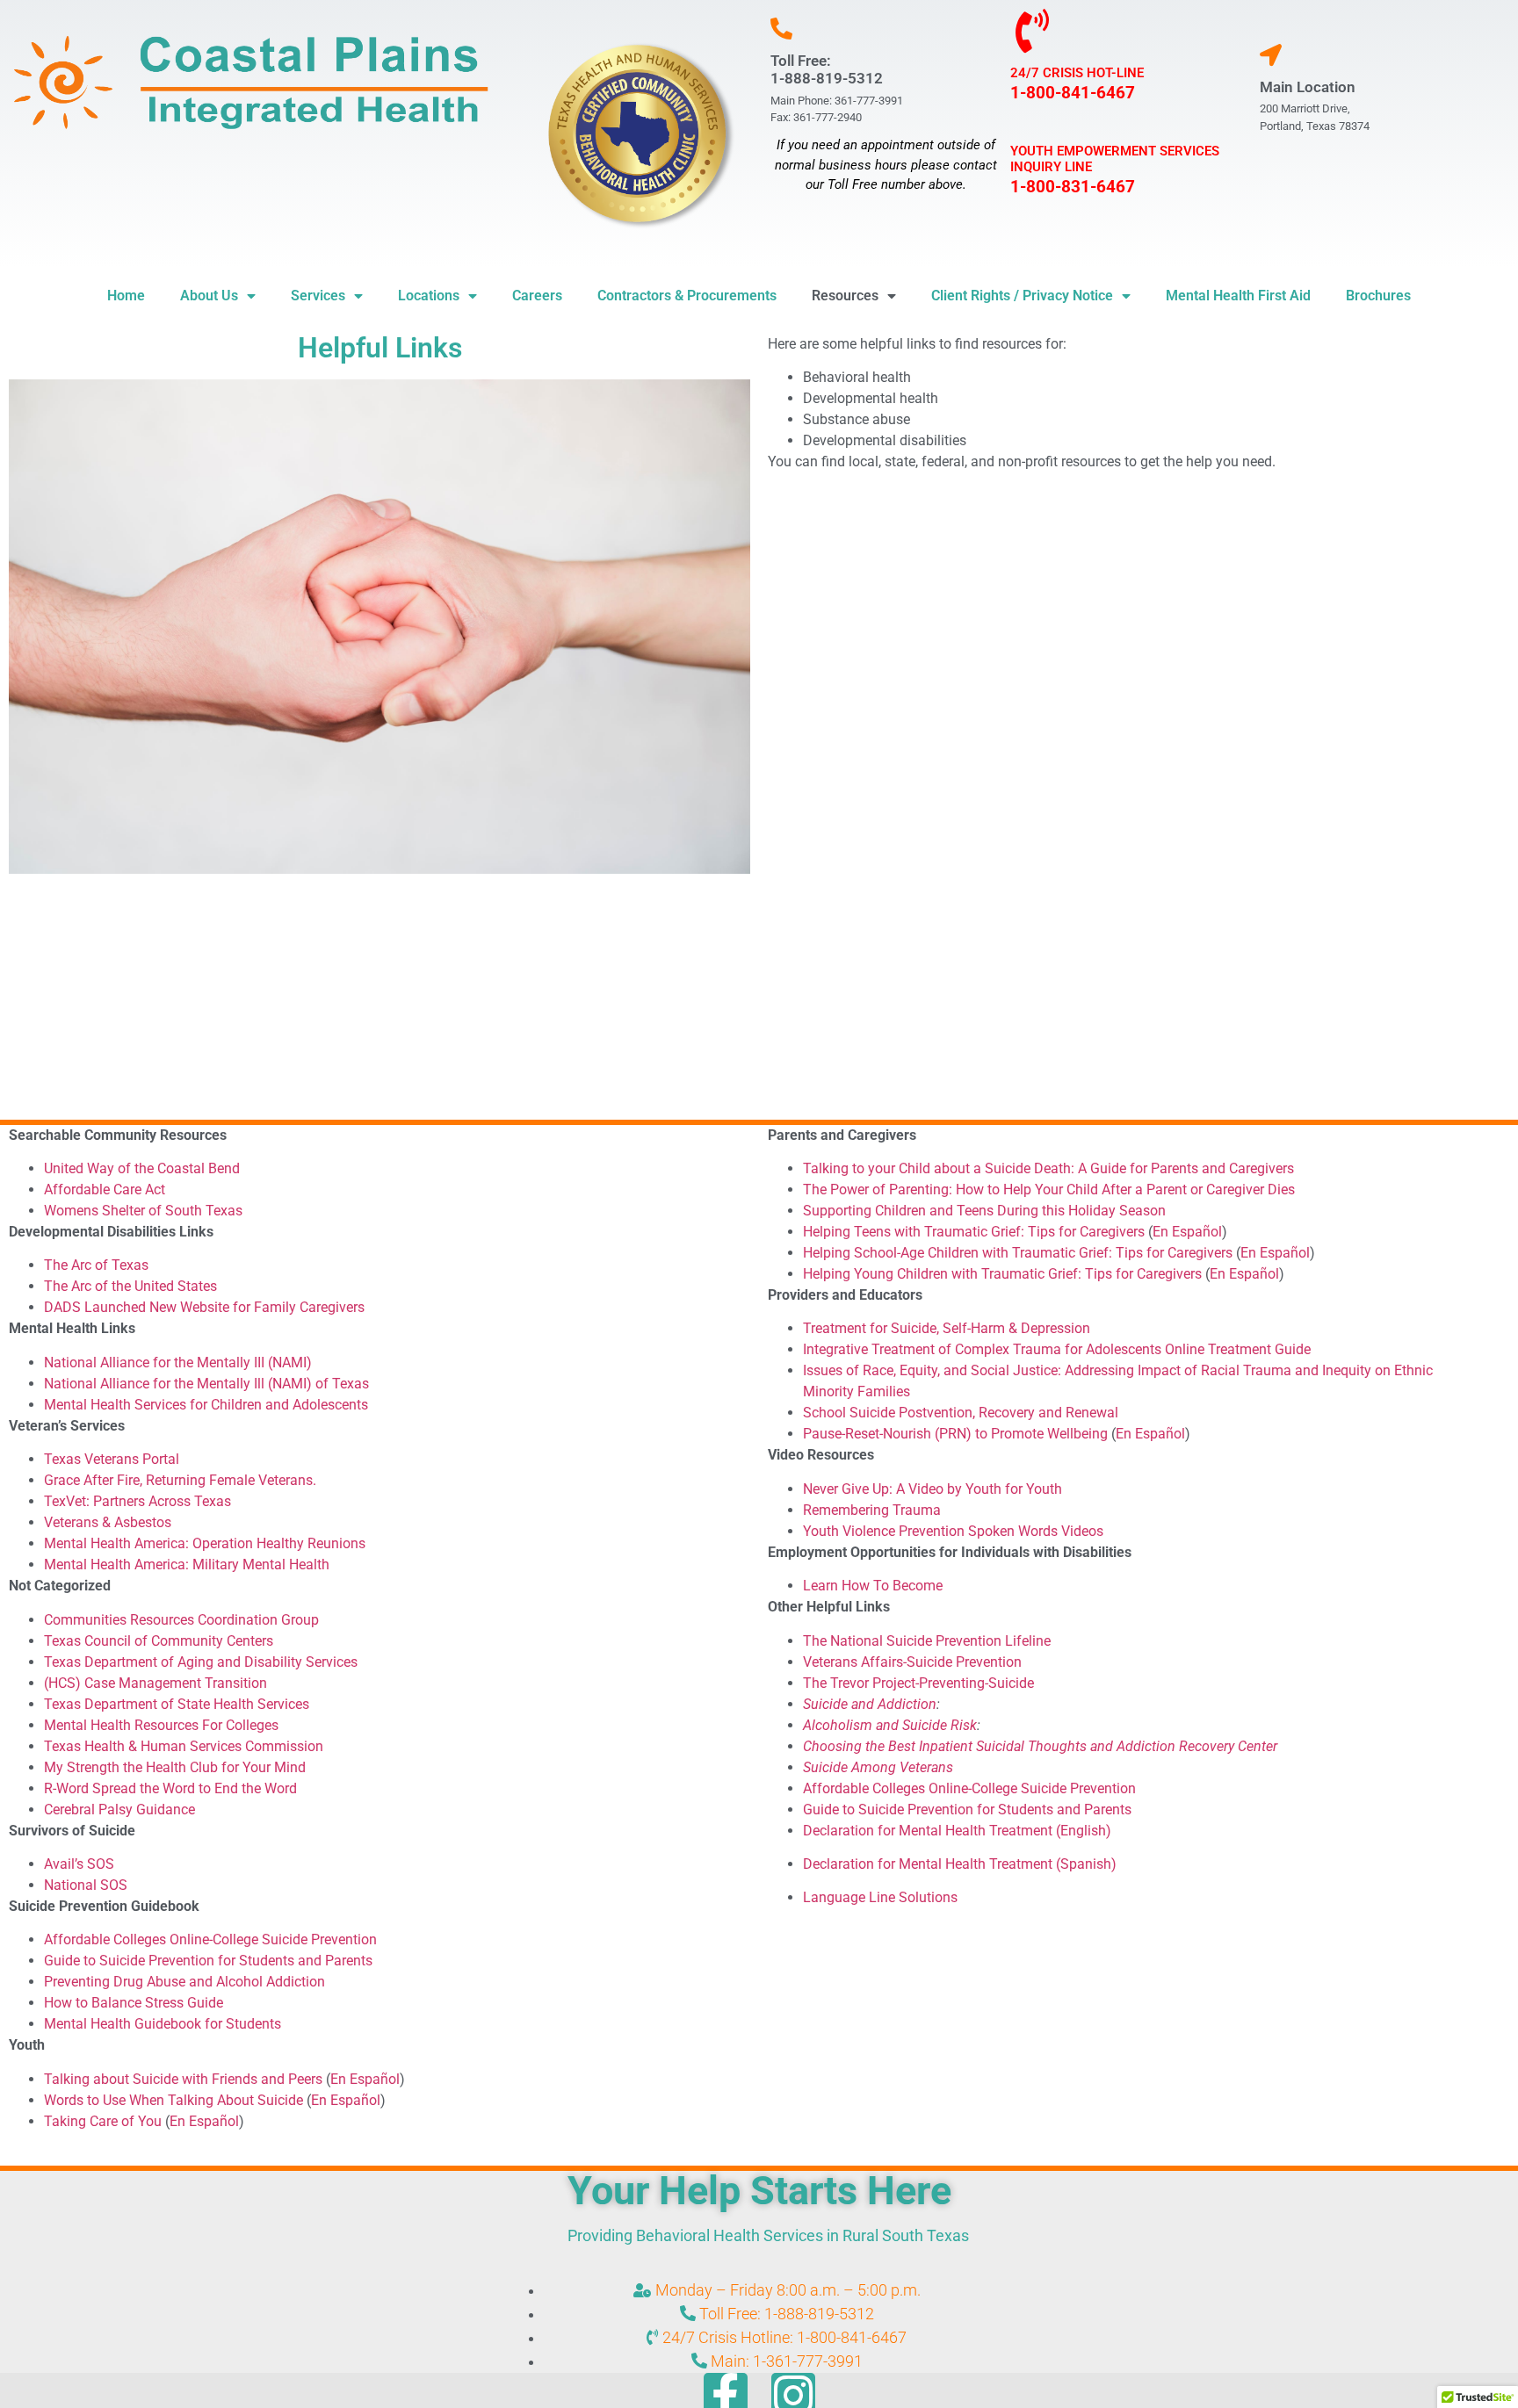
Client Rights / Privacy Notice (1022, 296)
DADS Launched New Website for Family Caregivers (204, 1307)
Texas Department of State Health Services (177, 1704)
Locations (429, 296)
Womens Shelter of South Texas (143, 1211)
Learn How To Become (873, 1586)
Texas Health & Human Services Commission (184, 1746)
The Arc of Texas (96, 1265)
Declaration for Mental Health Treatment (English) (957, 1831)
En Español (365, 2079)
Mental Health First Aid (1238, 296)
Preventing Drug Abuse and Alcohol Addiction (184, 1982)
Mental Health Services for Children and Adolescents (206, 1405)
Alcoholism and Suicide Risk (890, 1725)
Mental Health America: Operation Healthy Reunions (205, 1543)
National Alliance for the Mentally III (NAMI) (178, 1363)
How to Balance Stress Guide (134, 2003)
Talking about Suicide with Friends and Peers (183, 2079)
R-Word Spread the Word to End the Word (170, 1788)
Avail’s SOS (79, 1864)
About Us (209, 296)
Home (126, 296)
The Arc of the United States (130, 1286)
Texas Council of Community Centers (159, 1641)
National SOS (86, 1885)
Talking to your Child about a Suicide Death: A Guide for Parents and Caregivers (1048, 1168)
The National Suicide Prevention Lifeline (927, 1641)
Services (318, 296)
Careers (537, 296)
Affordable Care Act (105, 1190)
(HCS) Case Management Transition (155, 1683)
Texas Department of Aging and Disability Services (201, 1662)
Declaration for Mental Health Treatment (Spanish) (960, 1864)
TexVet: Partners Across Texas (137, 1501)
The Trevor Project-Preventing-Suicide (918, 1683)
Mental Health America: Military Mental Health (187, 1564)
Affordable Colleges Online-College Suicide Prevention (210, 1939)
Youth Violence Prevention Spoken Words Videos (953, 1531)
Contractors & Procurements (687, 296)
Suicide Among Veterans (878, 1767)
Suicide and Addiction (870, 1704)
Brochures (1378, 296)
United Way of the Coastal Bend (142, 1168)
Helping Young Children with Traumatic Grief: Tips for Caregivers (1002, 1274)
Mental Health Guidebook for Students (163, 2024)
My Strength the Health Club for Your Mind (175, 1767)
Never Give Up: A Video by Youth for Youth (932, 1489)
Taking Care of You (103, 2121)
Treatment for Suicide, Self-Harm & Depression (947, 1328)
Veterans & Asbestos (108, 1522)
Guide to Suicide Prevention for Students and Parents (208, 1961)
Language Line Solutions (880, 1897)
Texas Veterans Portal (112, 1459)
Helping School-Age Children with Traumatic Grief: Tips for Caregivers (1018, 1253)
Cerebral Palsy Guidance (119, 1810)
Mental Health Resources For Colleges (161, 1725)
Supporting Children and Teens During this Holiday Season (986, 1211)
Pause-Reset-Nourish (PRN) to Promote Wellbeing (955, 1434)
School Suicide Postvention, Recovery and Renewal (961, 1413)
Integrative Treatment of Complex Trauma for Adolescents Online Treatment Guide (1057, 1349)
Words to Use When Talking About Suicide (173, 2100)
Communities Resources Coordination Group (181, 1620)
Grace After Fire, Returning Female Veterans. (180, 1480)
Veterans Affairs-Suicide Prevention (912, 1662)
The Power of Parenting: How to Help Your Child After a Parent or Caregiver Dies (1049, 1190)
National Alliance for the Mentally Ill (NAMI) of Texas (206, 1384)
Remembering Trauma (872, 1510)
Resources (845, 296)
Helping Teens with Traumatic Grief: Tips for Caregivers (974, 1232)
